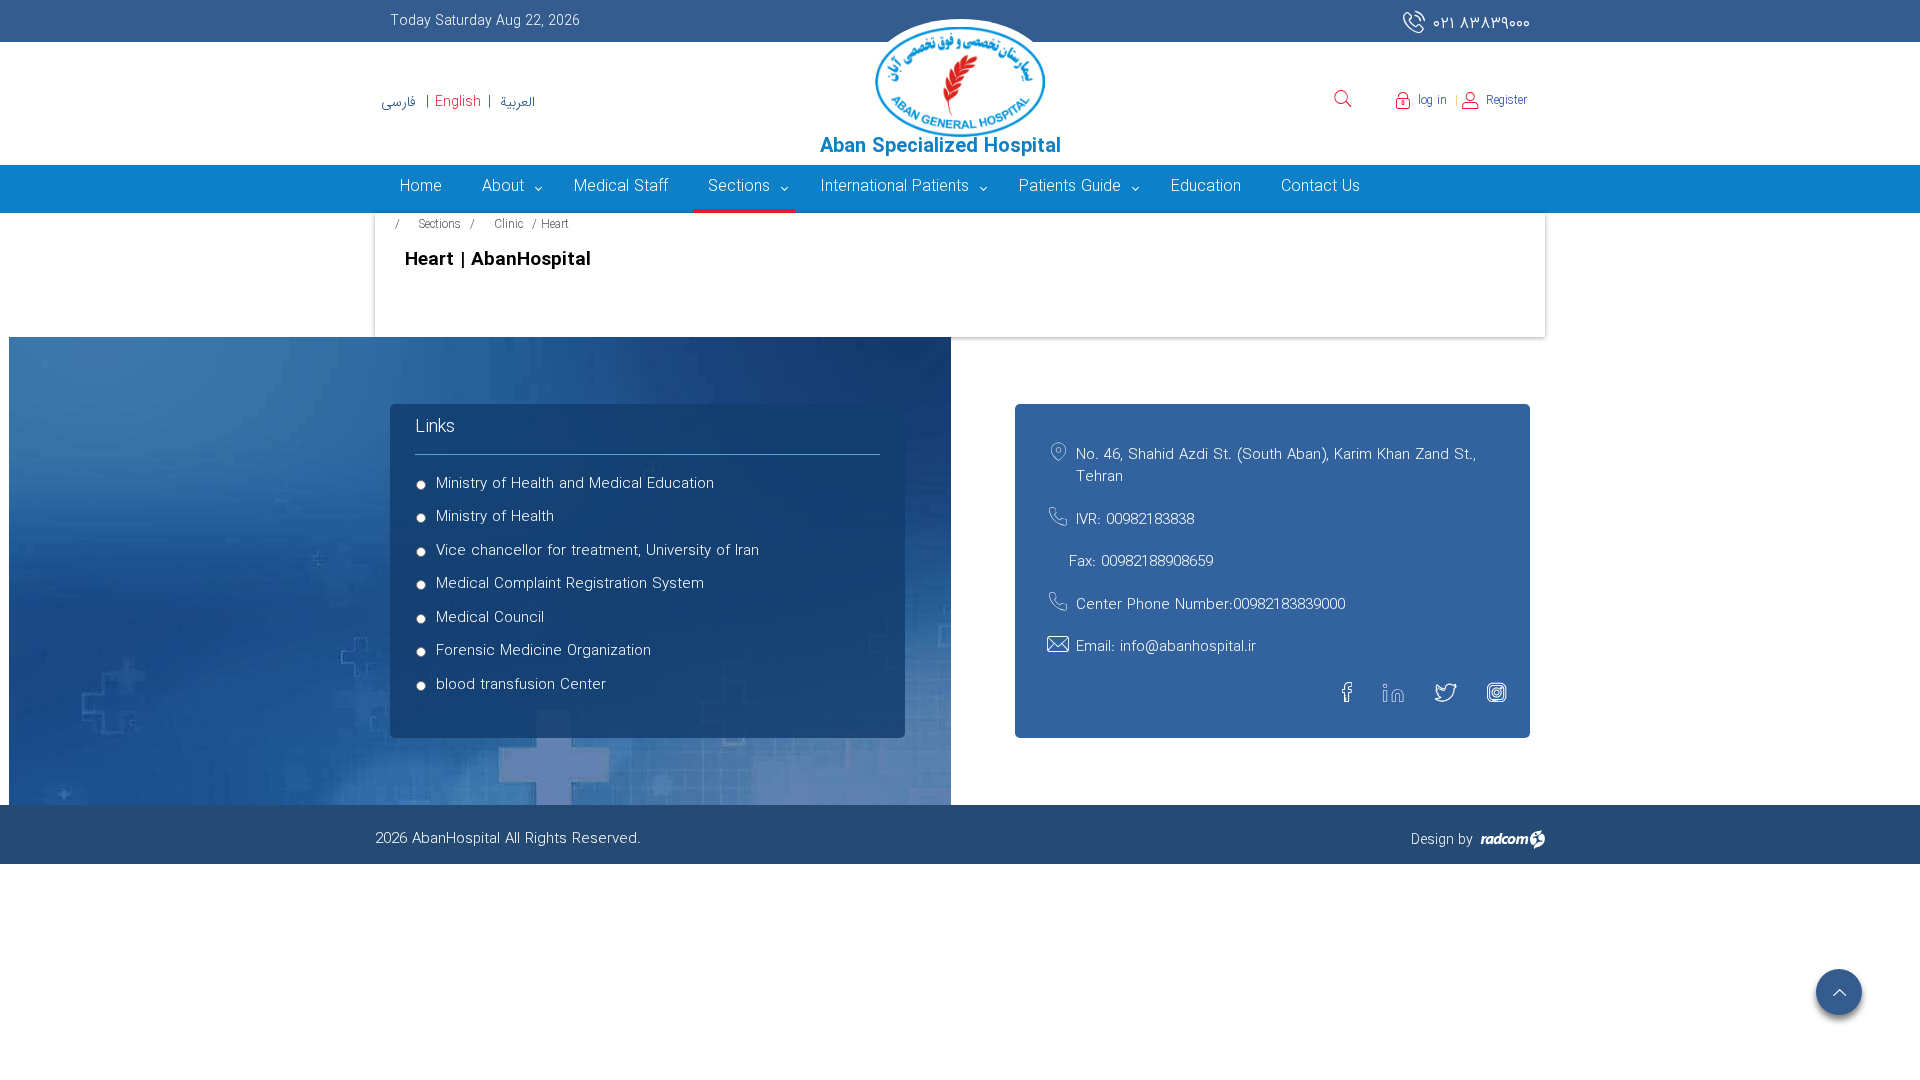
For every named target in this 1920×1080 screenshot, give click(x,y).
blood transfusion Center (521, 685)
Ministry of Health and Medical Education (575, 484)
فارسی (398, 102)
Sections (440, 224)
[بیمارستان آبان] (960, 82)
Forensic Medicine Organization (543, 651)
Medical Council (490, 618)
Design (1432, 840)
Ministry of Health (495, 517)
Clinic (508, 224)
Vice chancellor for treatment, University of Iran (597, 551)
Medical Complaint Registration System (570, 584)
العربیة (517, 102)
